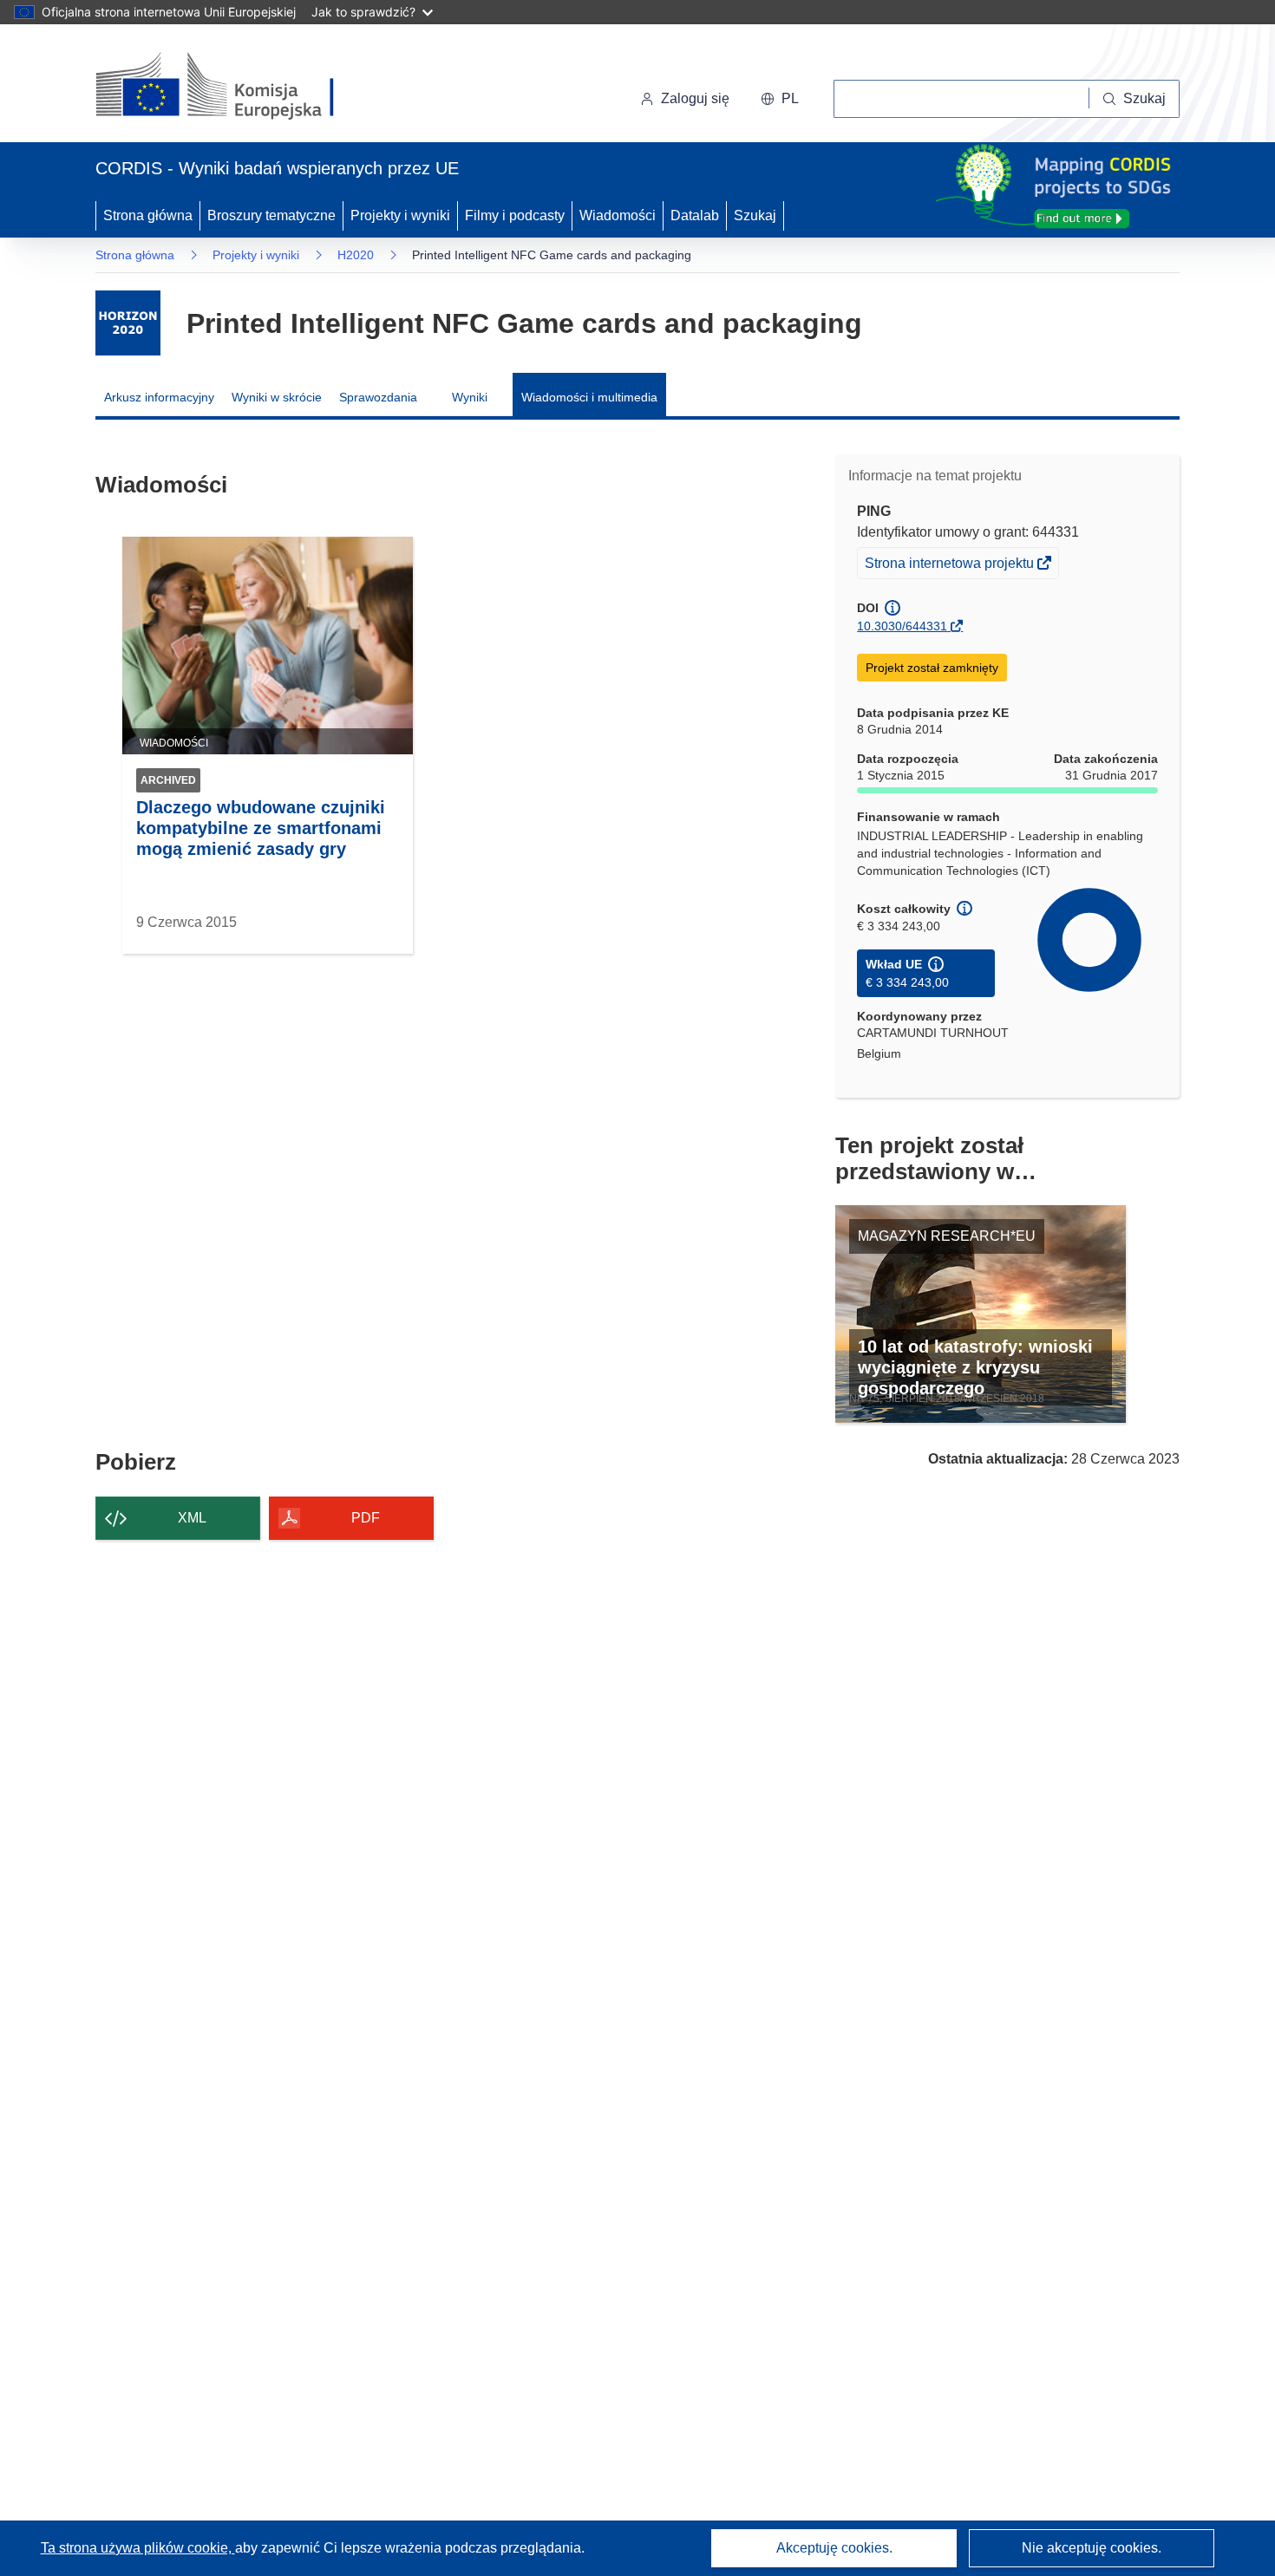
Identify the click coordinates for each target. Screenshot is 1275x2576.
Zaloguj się (695, 98)
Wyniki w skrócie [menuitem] (277, 397)
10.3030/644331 (902, 626)
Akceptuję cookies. (834, 2548)
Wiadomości (618, 215)
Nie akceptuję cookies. (1092, 2548)
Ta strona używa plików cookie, (138, 2548)
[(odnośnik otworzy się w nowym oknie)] (235, 87)
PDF (366, 1518)
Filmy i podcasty (515, 215)
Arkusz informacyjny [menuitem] (159, 397)
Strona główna (148, 215)
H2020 (356, 255)
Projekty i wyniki (400, 215)
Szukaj (755, 215)
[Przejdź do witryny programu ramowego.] (128, 323)
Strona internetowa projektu (951, 567)
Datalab (695, 215)
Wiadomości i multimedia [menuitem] (589, 397)
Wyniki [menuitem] (470, 397)
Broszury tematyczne (271, 215)
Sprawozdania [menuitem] (378, 397)
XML (192, 1518)
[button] (780, 99)
